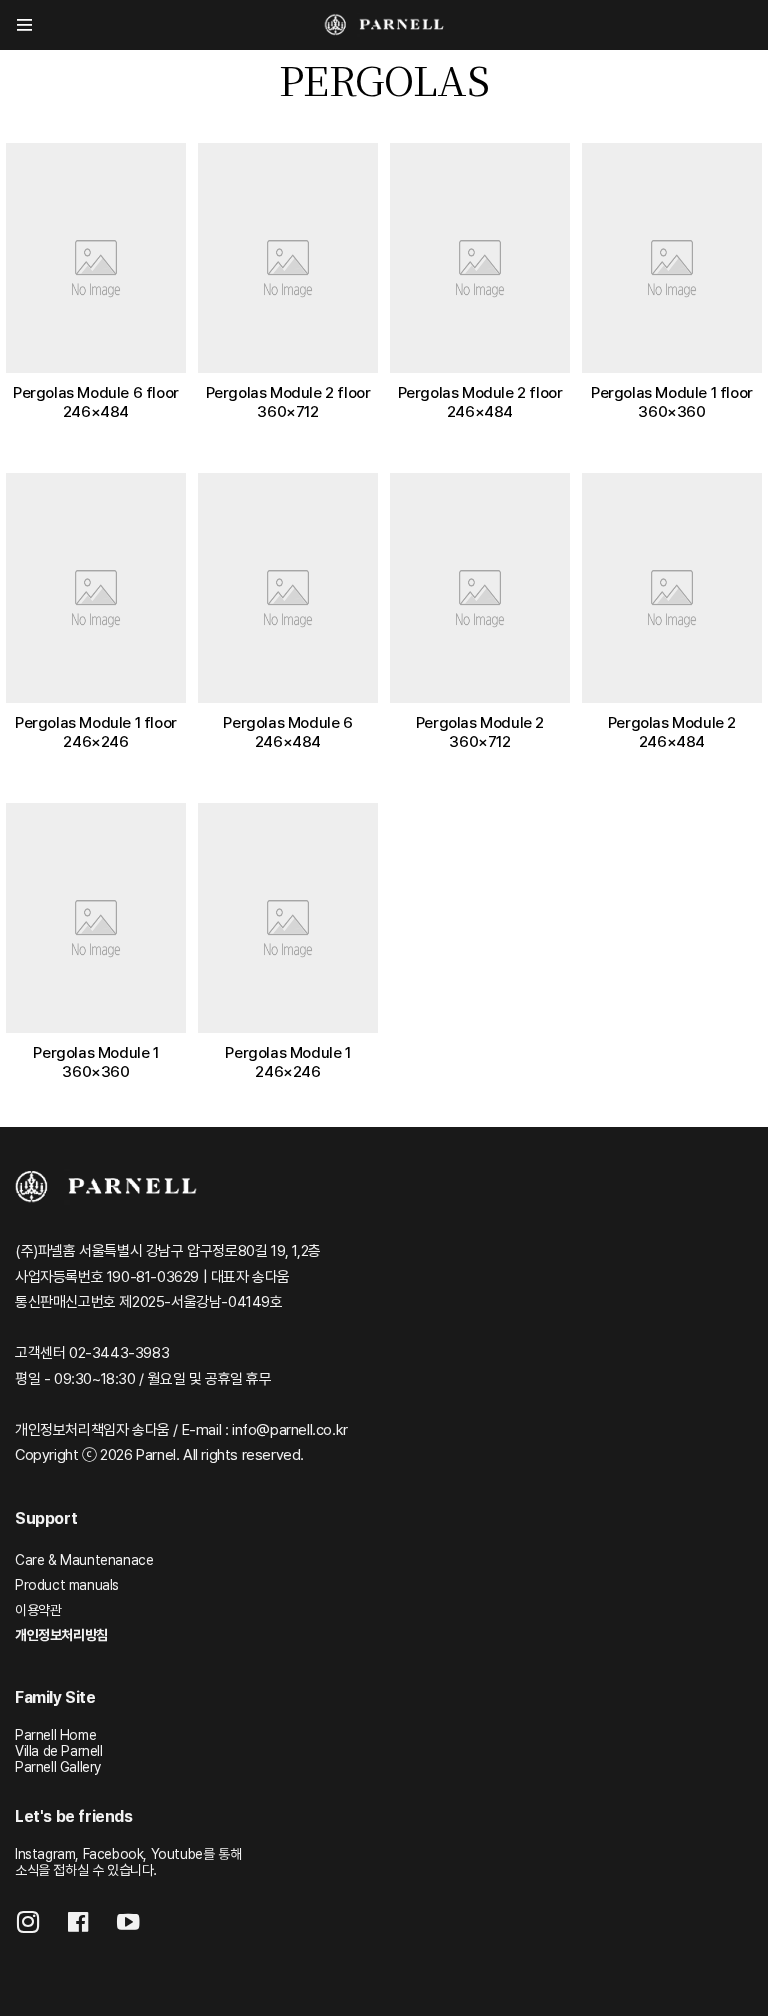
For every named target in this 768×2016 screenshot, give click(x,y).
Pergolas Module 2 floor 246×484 (480, 402)
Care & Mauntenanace (84, 1560)
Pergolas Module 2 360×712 (480, 732)
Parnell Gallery (58, 1767)
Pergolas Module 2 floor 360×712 (288, 402)
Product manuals (67, 1585)
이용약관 (38, 1610)
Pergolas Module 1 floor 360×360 (672, 402)
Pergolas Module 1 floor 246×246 (96, 732)
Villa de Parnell (59, 1751)
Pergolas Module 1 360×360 (95, 1062)
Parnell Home (55, 1735)
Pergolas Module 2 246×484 (672, 732)
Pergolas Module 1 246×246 (287, 1062)
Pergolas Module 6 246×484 (287, 732)
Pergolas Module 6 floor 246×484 (96, 402)
